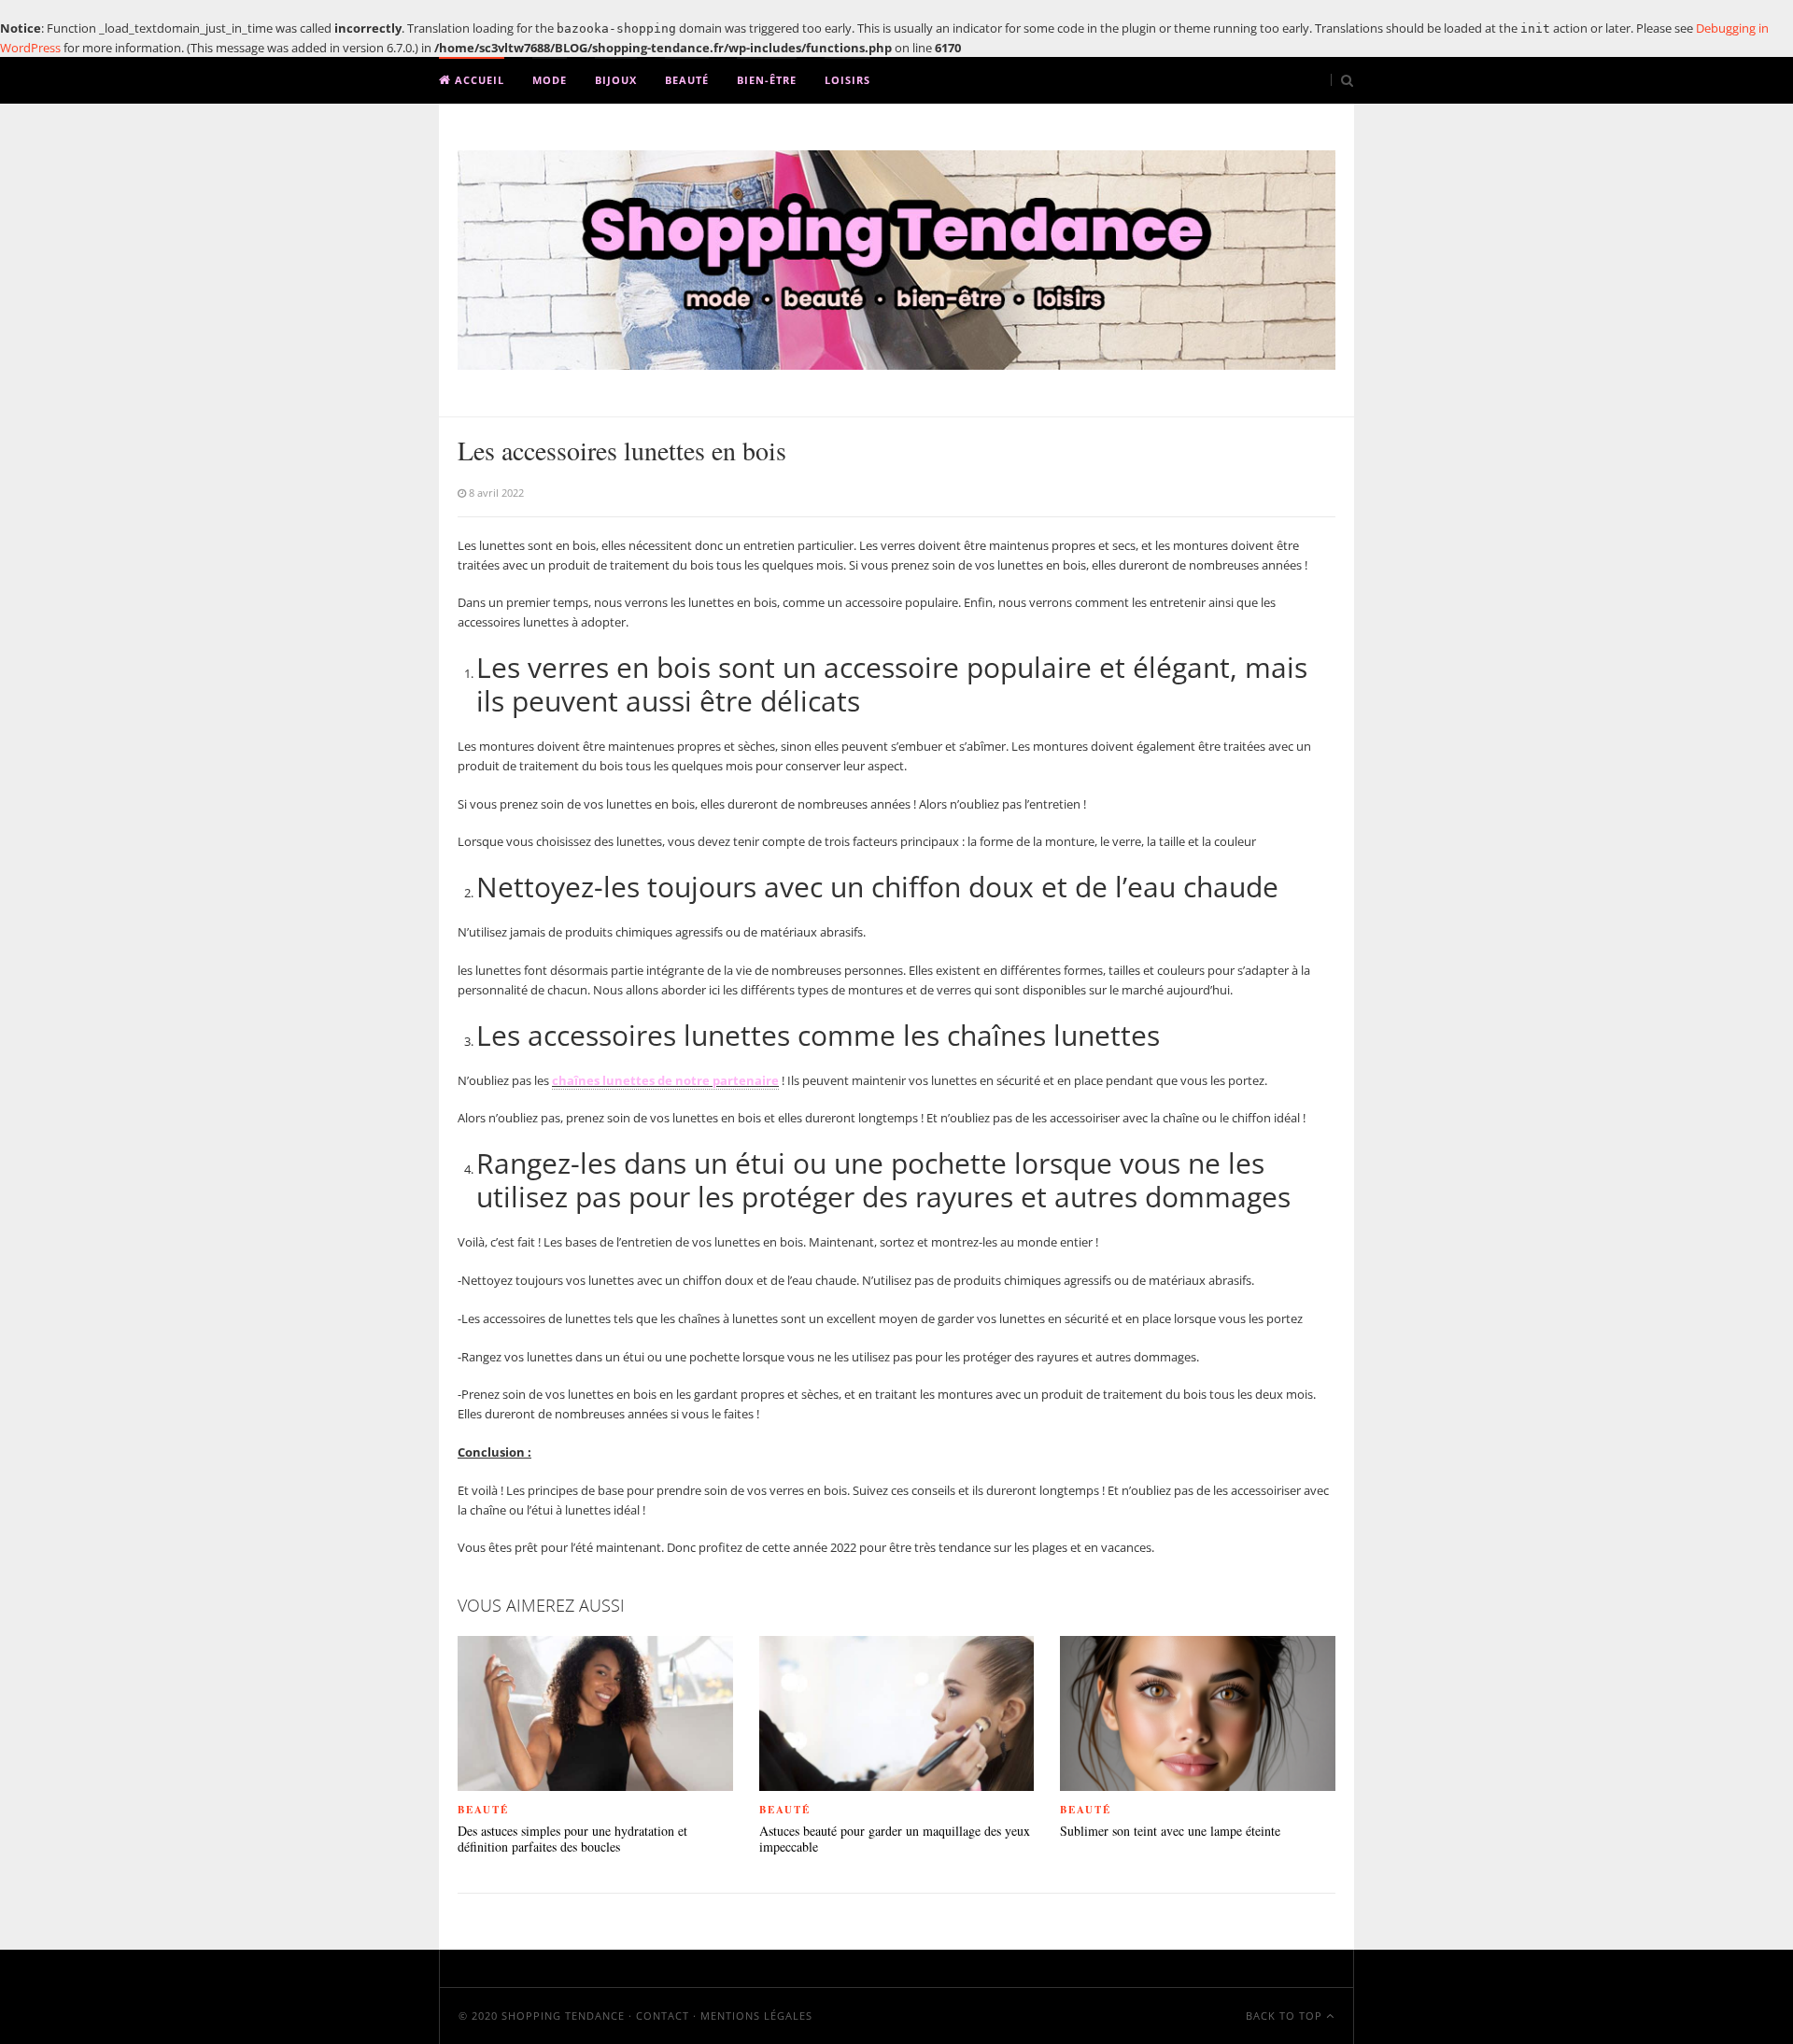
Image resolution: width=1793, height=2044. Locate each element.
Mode (550, 80)
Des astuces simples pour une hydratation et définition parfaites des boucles (572, 1840)
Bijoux (616, 80)
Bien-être (767, 80)
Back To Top (1286, 2016)
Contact (663, 2016)
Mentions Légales (756, 2016)
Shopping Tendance (563, 2016)
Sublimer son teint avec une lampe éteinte (1170, 1832)
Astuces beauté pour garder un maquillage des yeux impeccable (895, 1840)
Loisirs (847, 80)
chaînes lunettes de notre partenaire (665, 1080)
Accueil (478, 80)
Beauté (687, 80)
